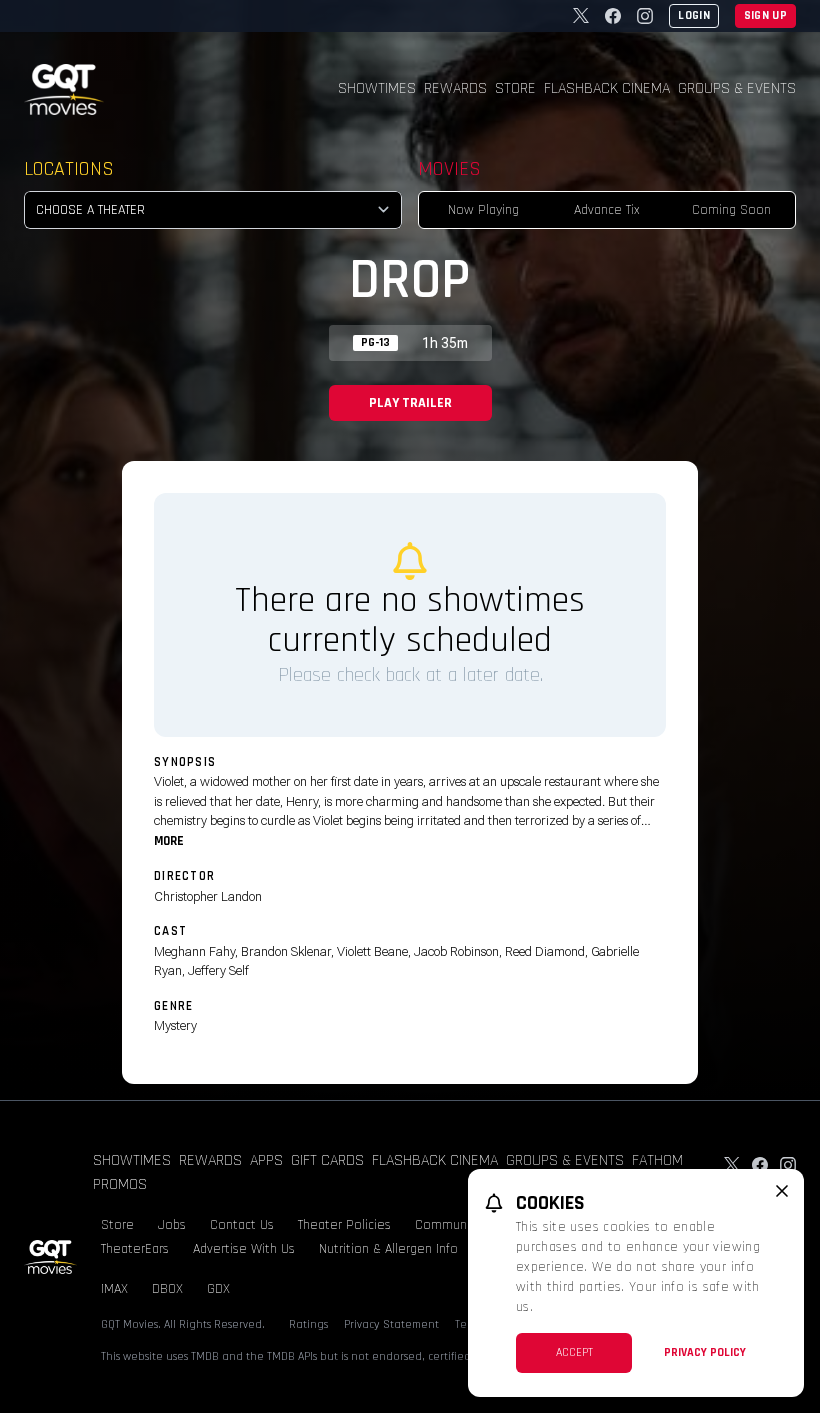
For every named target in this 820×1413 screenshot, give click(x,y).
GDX (218, 1289)
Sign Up (765, 15)
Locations (69, 169)
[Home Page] (64, 89)
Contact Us (242, 1225)
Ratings (308, 1324)
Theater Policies (344, 1225)
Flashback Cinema (607, 88)
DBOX (167, 1289)
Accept (574, 1352)
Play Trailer (410, 403)
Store (515, 88)
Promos (120, 1184)
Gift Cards (327, 1160)
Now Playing (483, 210)
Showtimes (377, 88)
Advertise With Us (244, 1249)
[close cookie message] (782, 1191)
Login (694, 15)
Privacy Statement (391, 1324)
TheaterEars (135, 1249)
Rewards (455, 88)
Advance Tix (607, 210)
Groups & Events (737, 88)
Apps (266, 1160)
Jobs (172, 1225)
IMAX (114, 1289)
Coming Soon (731, 210)
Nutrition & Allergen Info (388, 1249)
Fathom (657, 1160)
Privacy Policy (705, 1352)
